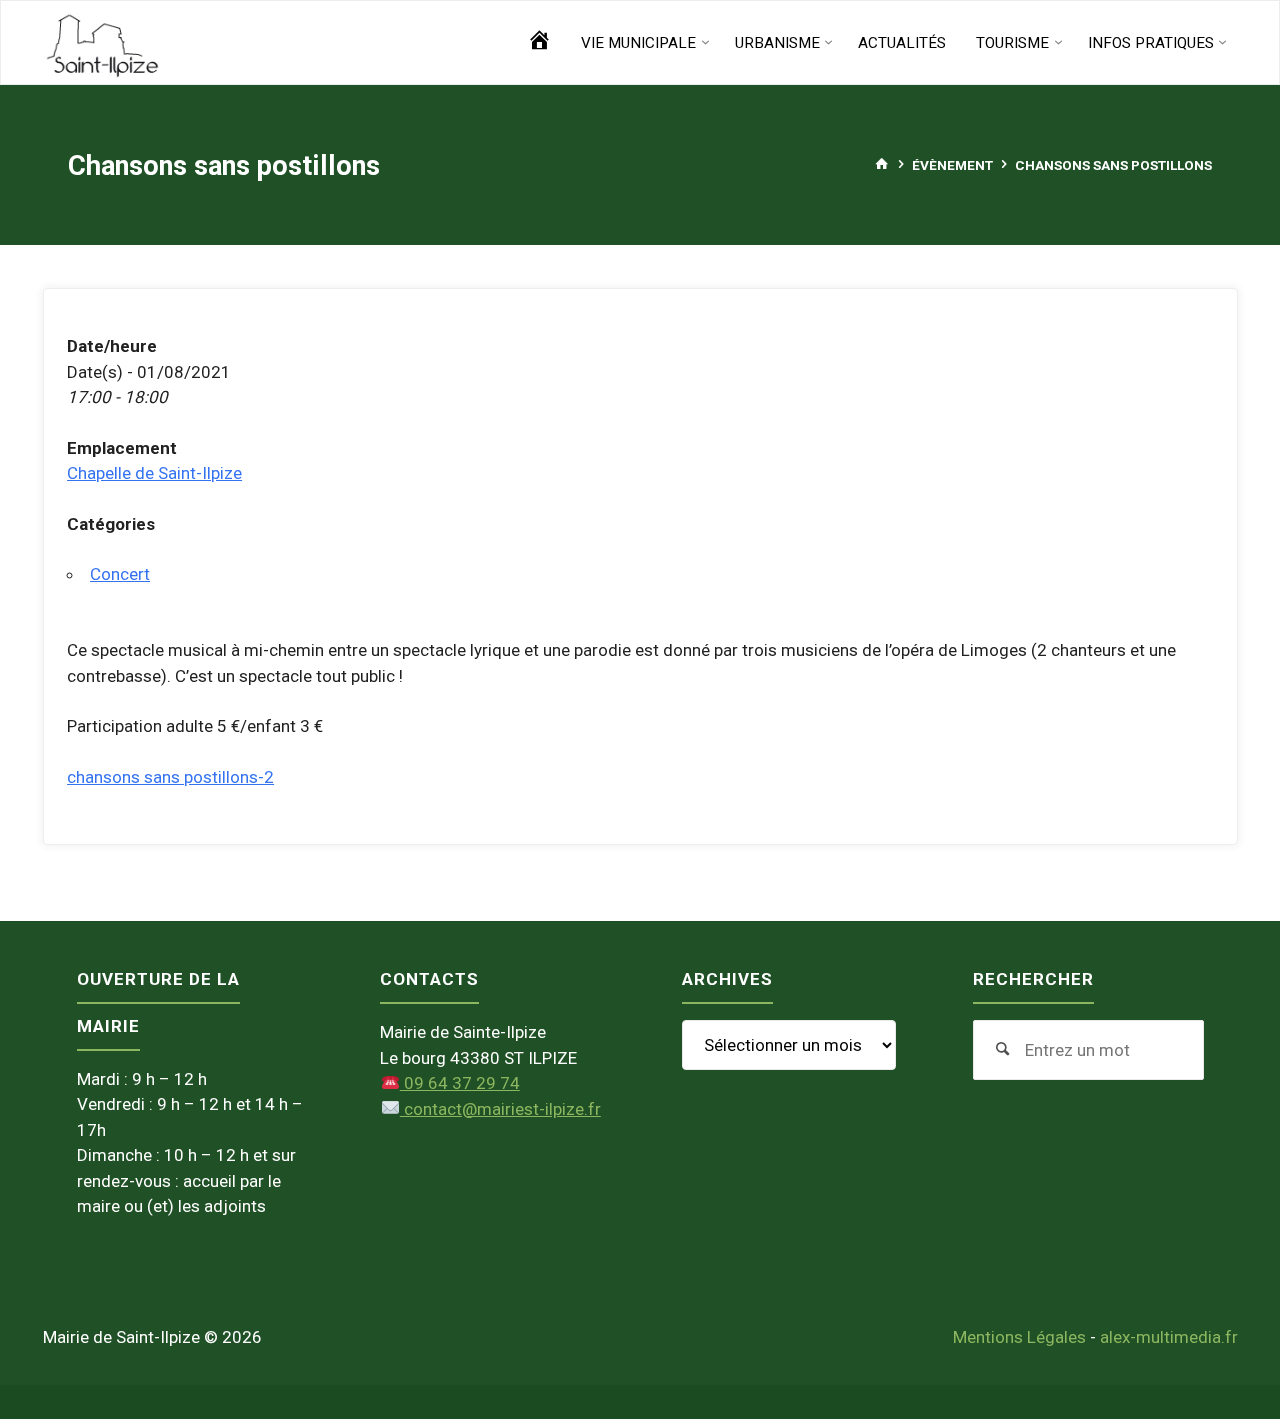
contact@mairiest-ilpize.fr (500, 1109)
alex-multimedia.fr (1169, 1337)
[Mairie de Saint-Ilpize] (103, 43)
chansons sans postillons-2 (170, 777)
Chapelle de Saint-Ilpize (154, 473)
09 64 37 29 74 (459, 1083)
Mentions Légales (1019, 1337)
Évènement (952, 164)
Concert (120, 574)
